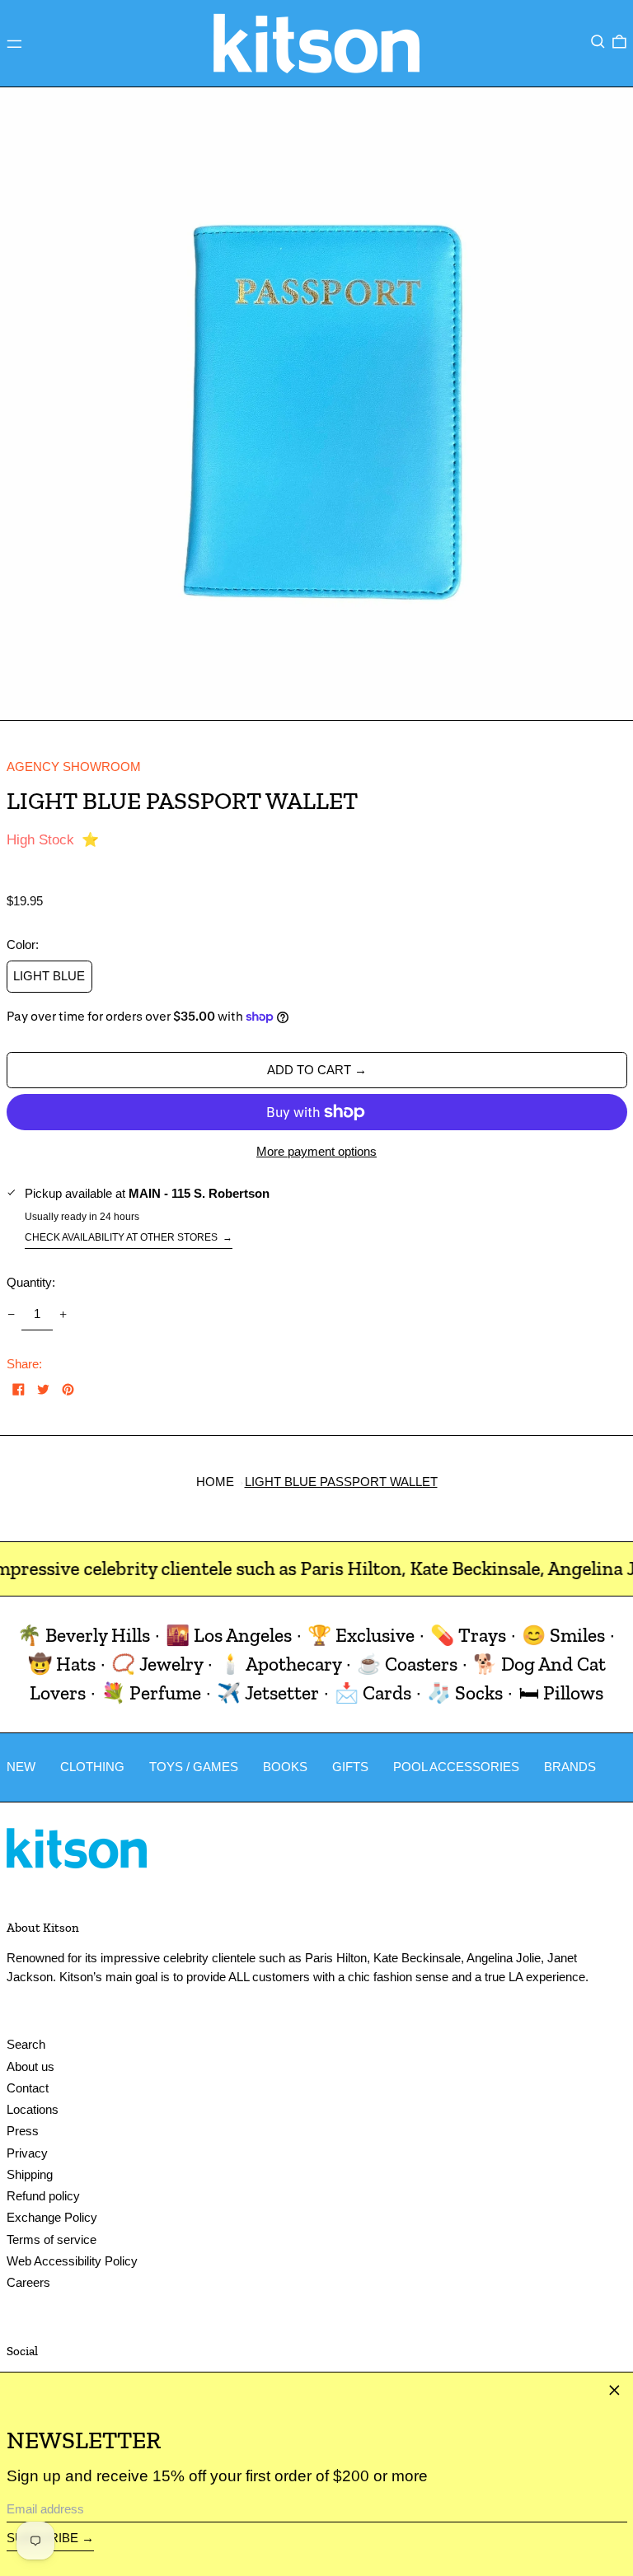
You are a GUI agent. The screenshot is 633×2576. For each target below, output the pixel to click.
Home (215, 1482)
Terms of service (52, 2239)
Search (26, 2044)
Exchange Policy (52, 2217)
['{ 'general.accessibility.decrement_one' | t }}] (11, 1314)
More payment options (316, 1151)
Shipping (30, 2174)
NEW (21, 1767)
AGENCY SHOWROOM (74, 767)
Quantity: (31, 1282)
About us (30, 2066)
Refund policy (43, 2196)
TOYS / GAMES (194, 1767)
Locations (33, 2109)
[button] (598, 42)
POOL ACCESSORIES (456, 1767)
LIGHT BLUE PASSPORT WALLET (341, 1482)
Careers (28, 2282)
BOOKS (285, 1767)
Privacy (27, 2153)
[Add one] (63, 1314)
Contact (28, 2088)
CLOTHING (92, 1767)
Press (23, 2131)
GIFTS (350, 1767)
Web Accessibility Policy (72, 2261)
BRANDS (570, 1767)
